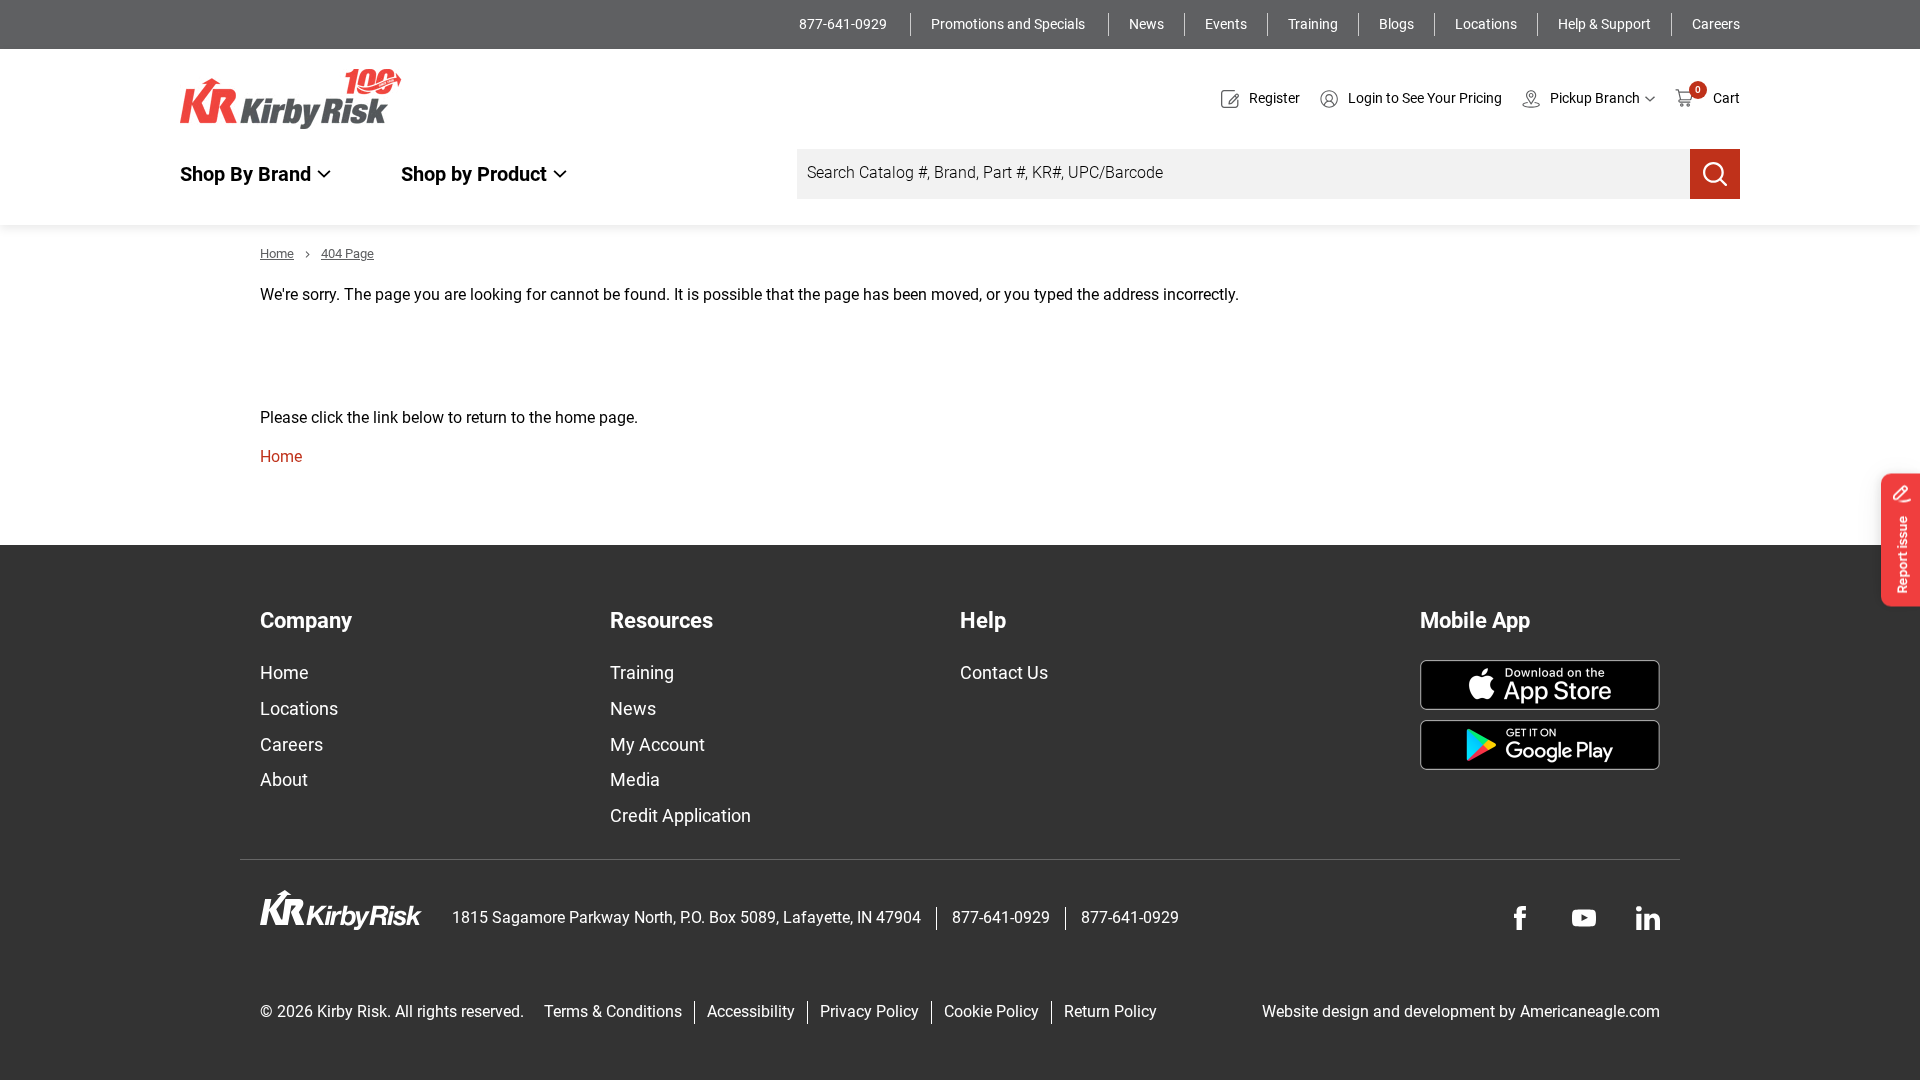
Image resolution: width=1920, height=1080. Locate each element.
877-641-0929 (844, 24)
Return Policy (1110, 1011)
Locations (1486, 24)
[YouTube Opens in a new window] (1584, 918)
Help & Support (1604, 24)
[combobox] (1243, 174)
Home (277, 253)
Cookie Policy (991, 1011)
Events (1226, 24)
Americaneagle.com (1590, 1011)
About (284, 779)
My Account (657, 744)
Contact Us (1004, 672)
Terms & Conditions (613, 1011)
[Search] (1715, 174)
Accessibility (751, 1011)
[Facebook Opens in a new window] (1520, 918)
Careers (1716, 24)
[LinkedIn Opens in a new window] (1648, 918)
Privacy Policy (869, 1011)
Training (1313, 24)
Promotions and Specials (1009, 24)
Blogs (1396, 24)
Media (635, 779)
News (1146, 24)
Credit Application (680, 815)
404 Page (347, 253)
